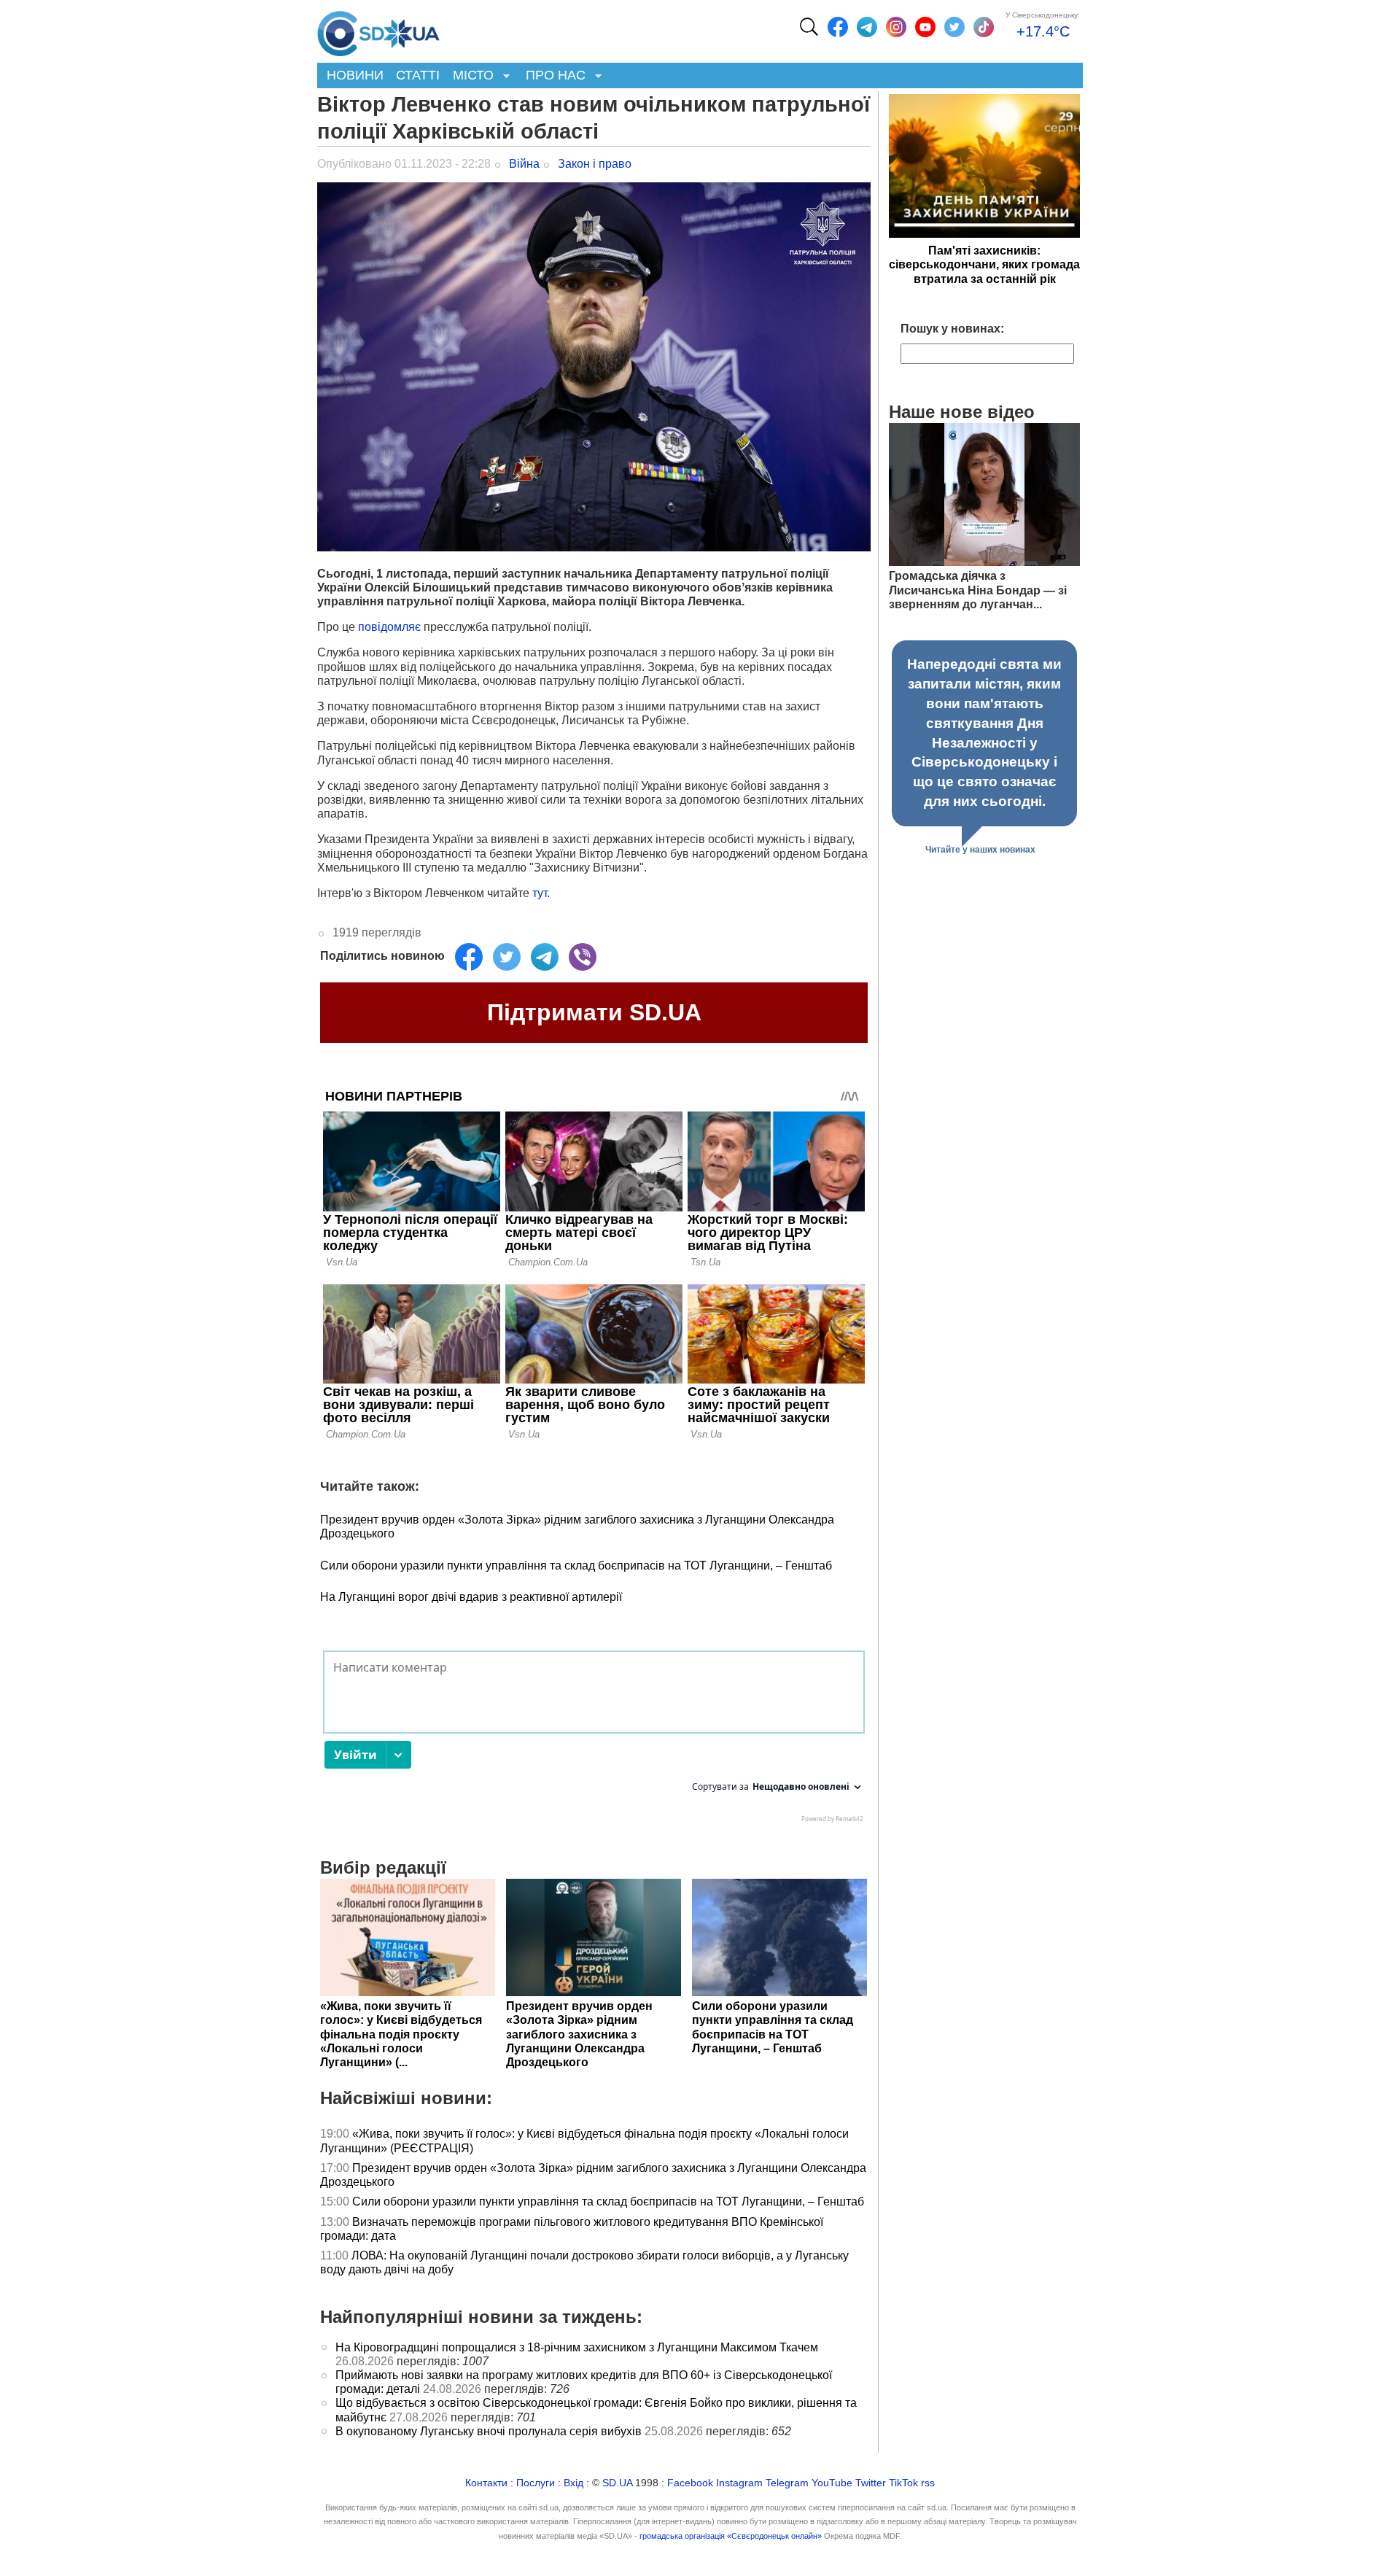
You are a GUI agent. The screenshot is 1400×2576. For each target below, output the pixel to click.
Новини (355, 75)
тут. (542, 893)
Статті (418, 75)
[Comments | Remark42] (594, 1740)
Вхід (573, 2483)
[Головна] (378, 30)
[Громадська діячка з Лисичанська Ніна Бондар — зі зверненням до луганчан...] (984, 562)
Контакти (486, 2483)
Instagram (739, 2483)
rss (928, 2483)
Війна (524, 164)
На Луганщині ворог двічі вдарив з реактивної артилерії (471, 1597)
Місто (470, 76)
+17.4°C (1043, 31)
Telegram (787, 2483)
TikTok (903, 2483)
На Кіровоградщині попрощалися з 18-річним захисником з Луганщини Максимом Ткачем (577, 2347)
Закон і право (595, 164)
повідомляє (391, 627)
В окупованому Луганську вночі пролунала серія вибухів (489, 2431)
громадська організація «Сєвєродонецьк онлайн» (731, 2536)
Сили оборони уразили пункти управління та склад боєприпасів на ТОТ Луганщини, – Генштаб (576, 1566)
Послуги (536, 2483)
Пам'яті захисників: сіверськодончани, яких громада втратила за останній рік (984, 264)
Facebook (690, 2483)
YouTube (832, 2483)
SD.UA (617, 2483)
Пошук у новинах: (952, 329)
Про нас (552, 76)
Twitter (871, 2483)
